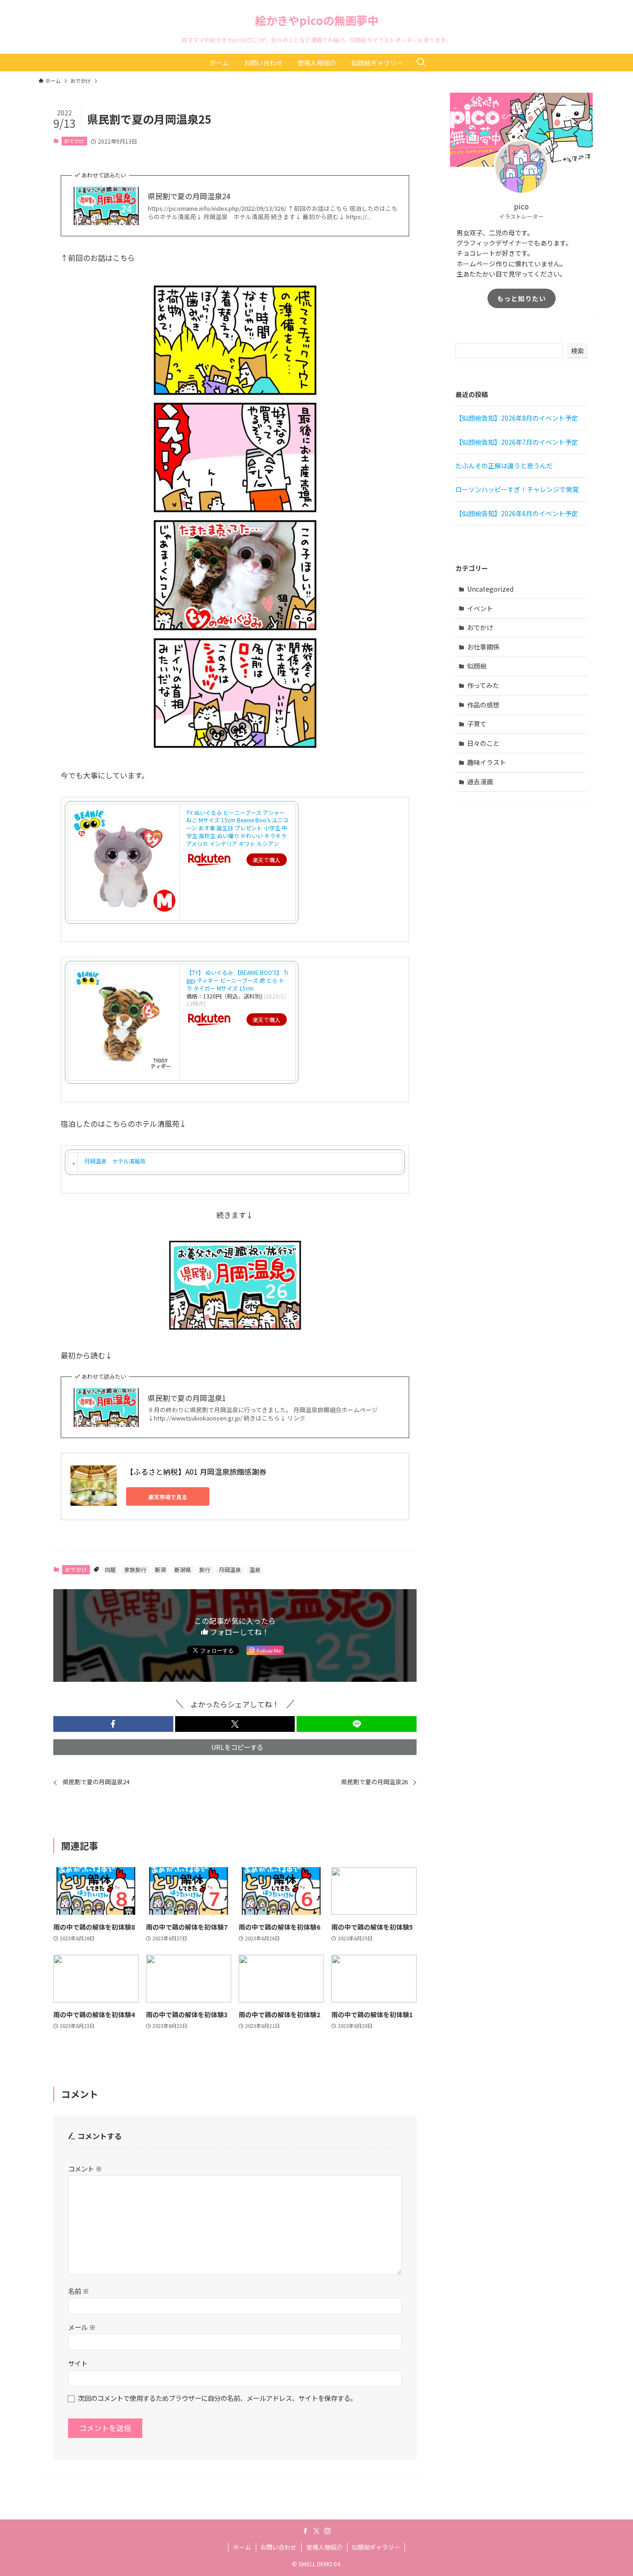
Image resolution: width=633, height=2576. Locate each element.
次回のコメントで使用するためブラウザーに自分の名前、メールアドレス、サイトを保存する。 (217, 2398)
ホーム (242, 2547)
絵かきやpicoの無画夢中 (317, 20)
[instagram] (328, 2531)
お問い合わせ (279, 2547)
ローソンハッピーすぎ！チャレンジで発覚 (517, 489)
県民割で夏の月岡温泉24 (189, 196)
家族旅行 (135, 1569)
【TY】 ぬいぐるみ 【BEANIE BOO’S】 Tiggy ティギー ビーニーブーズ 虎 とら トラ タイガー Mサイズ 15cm (237, 980)
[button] (113, 1724)
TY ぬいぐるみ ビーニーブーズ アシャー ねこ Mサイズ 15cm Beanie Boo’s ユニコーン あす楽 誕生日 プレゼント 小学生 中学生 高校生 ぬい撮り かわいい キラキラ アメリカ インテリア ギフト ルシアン (237, 828)
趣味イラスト (487, 762)
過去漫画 (480, 782)
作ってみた (483, 685)
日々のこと (483, 743)
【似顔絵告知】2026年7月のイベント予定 (517, 442)
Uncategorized (490, 589)
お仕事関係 (483, 647)
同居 (110, 1569)
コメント (85, 2169)
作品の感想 (483, 705)
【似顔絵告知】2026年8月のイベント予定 (517, 418)
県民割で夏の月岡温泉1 (187, 1398)
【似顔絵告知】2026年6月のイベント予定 (517, 513)
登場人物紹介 (324, 2547)
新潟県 (183, 1569)
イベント (480, 608)
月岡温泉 (230, 1569)
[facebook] (305, 2531)
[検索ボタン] (421, 63)
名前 (79, 2291)
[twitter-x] (316, 2531)
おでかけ (74, 141)
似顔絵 (477, 666)
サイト (78, 2363)
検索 (577, 351)
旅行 (205, 1569)
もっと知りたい (522, 298)
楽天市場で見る (168, 1497)
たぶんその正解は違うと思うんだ (504, 466)
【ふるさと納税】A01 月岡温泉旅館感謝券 (196, 1471)
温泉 (255, 1569)
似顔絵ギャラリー (376, 2547)
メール (82, 2327)
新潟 (160, 1569)
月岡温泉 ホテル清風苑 (115, 1161)
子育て (477, 724)
